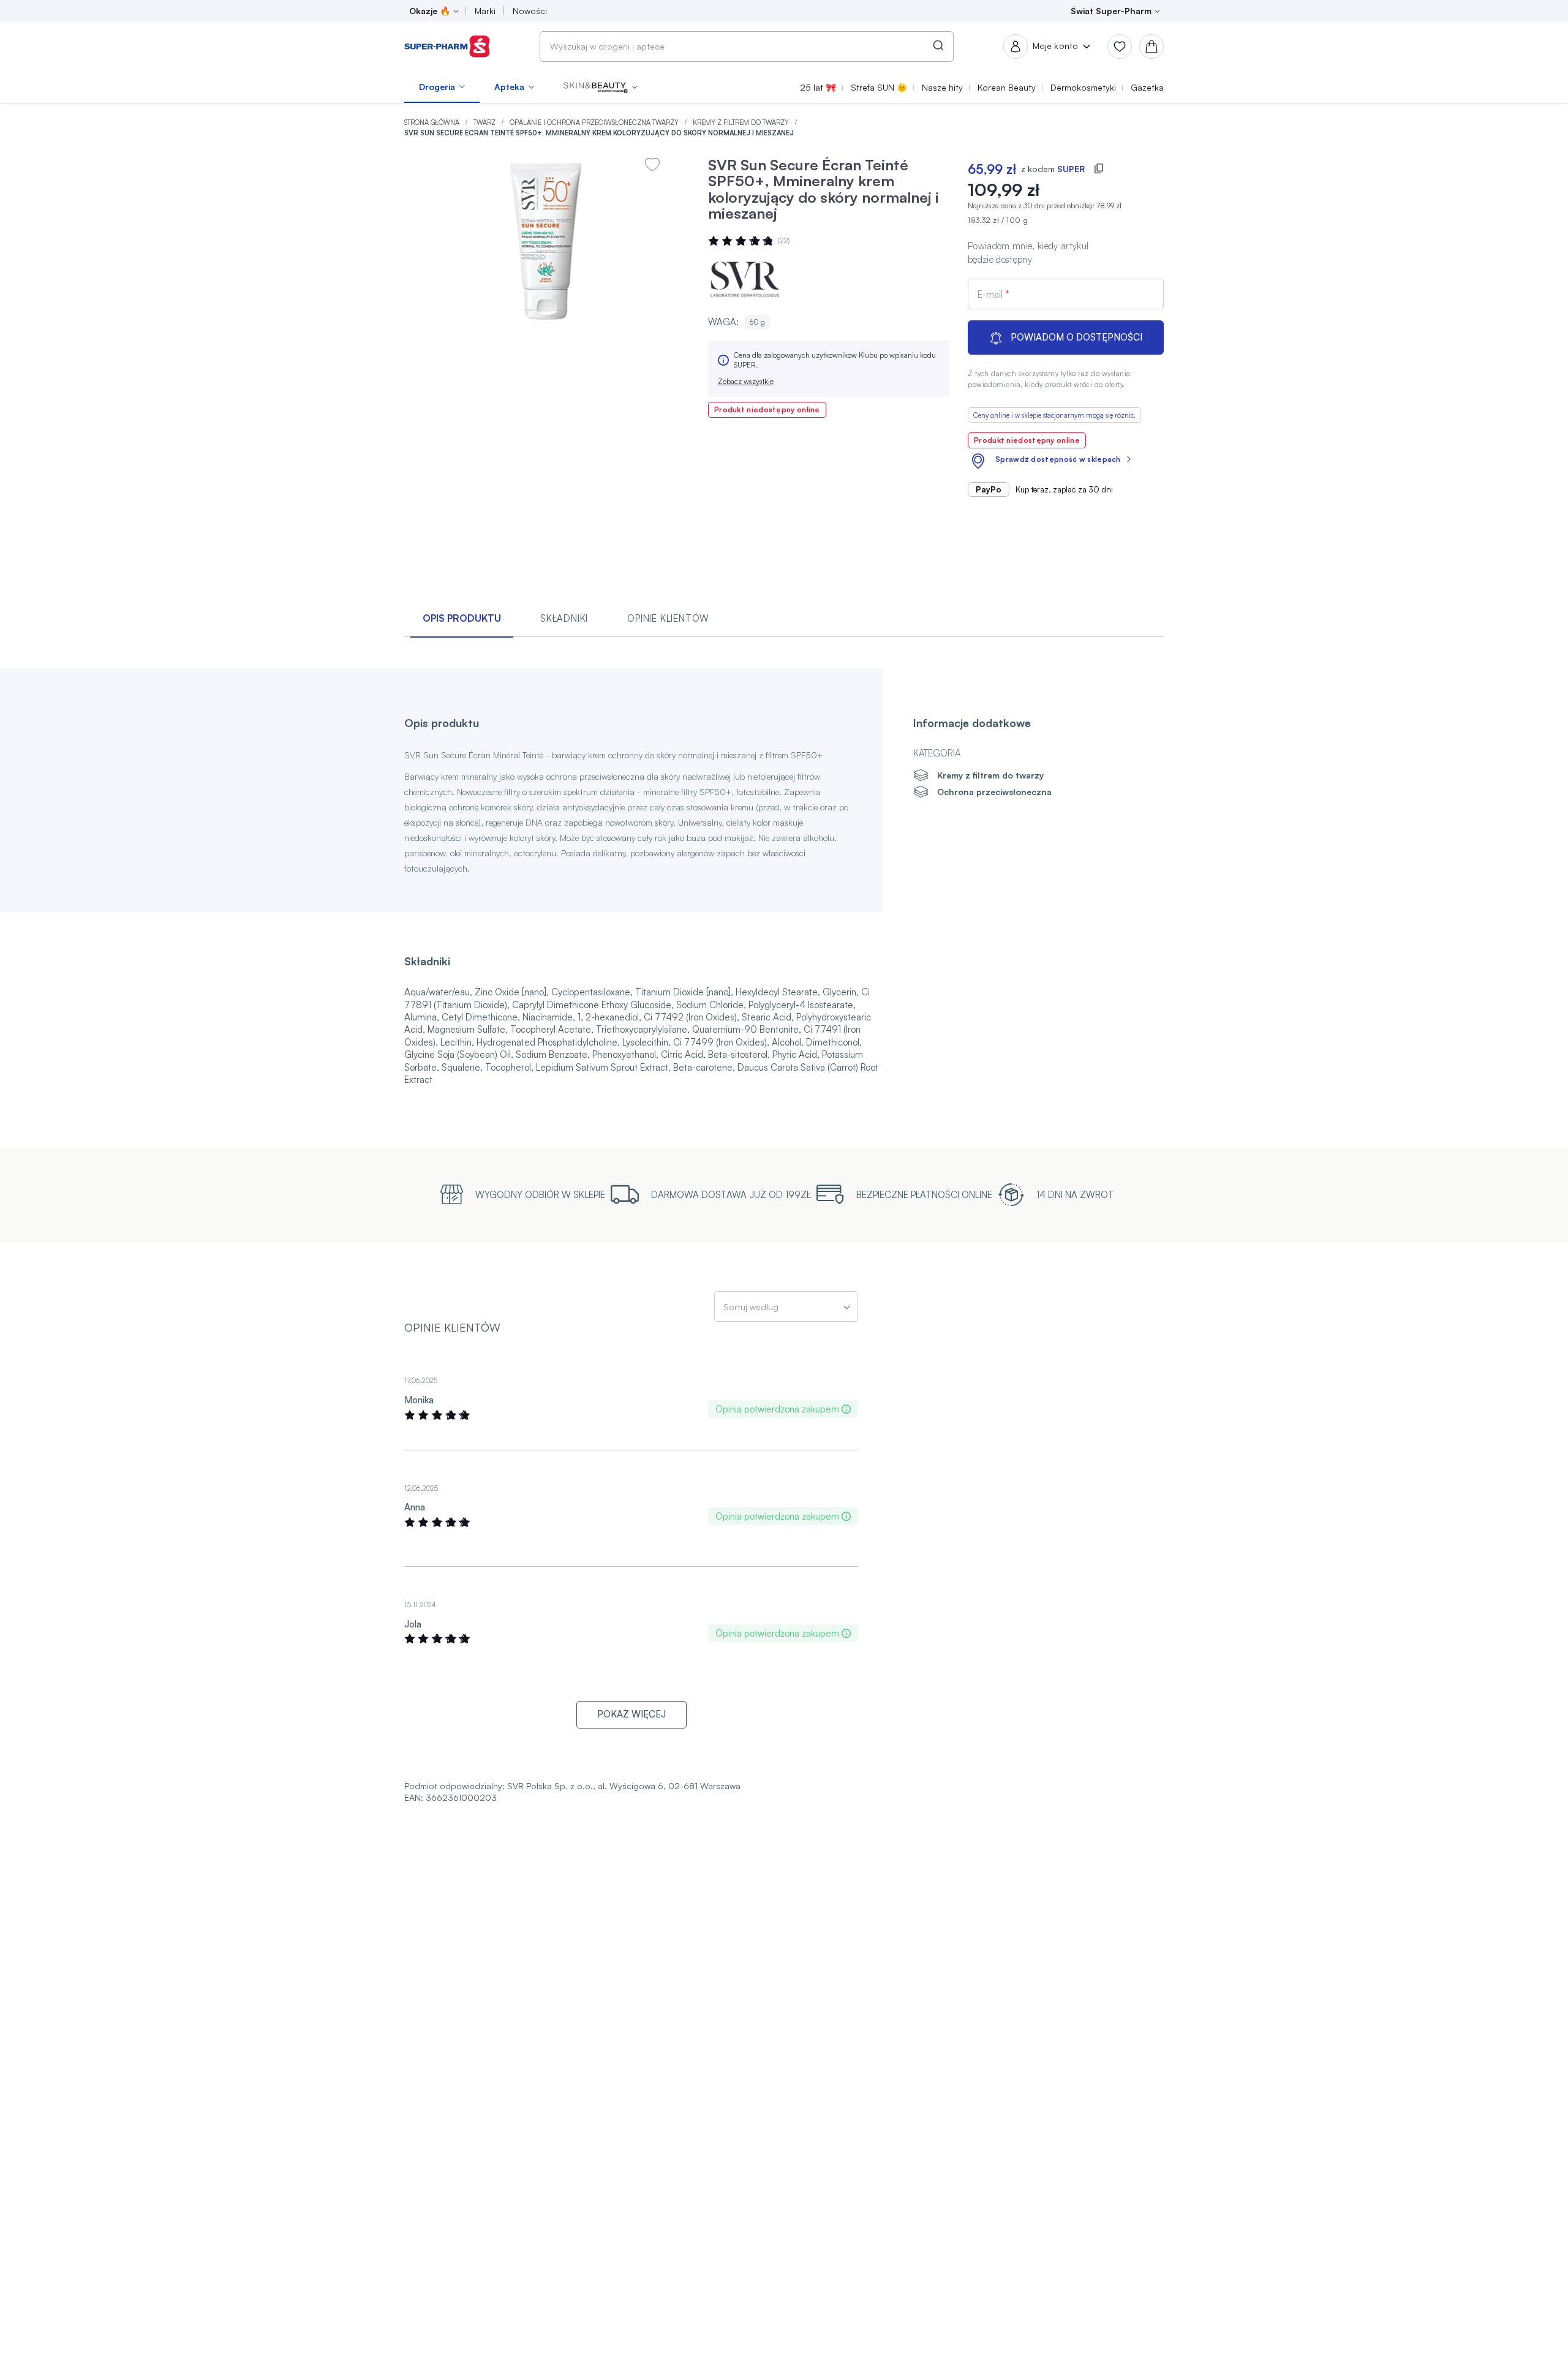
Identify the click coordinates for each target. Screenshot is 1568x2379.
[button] (601, 87)
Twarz (485, 123)
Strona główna (433, 123)
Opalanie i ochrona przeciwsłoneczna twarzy (595, 123)
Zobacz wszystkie (746, 381)
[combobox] (747, 47)
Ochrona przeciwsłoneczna (994, 792)
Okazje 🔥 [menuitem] (430, 11)
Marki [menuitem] (485, 11)
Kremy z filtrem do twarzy (742, 123)
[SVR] (745, 279)
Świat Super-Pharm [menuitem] (1111, 11)
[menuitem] (442, 87)
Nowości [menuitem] (530, 11)
